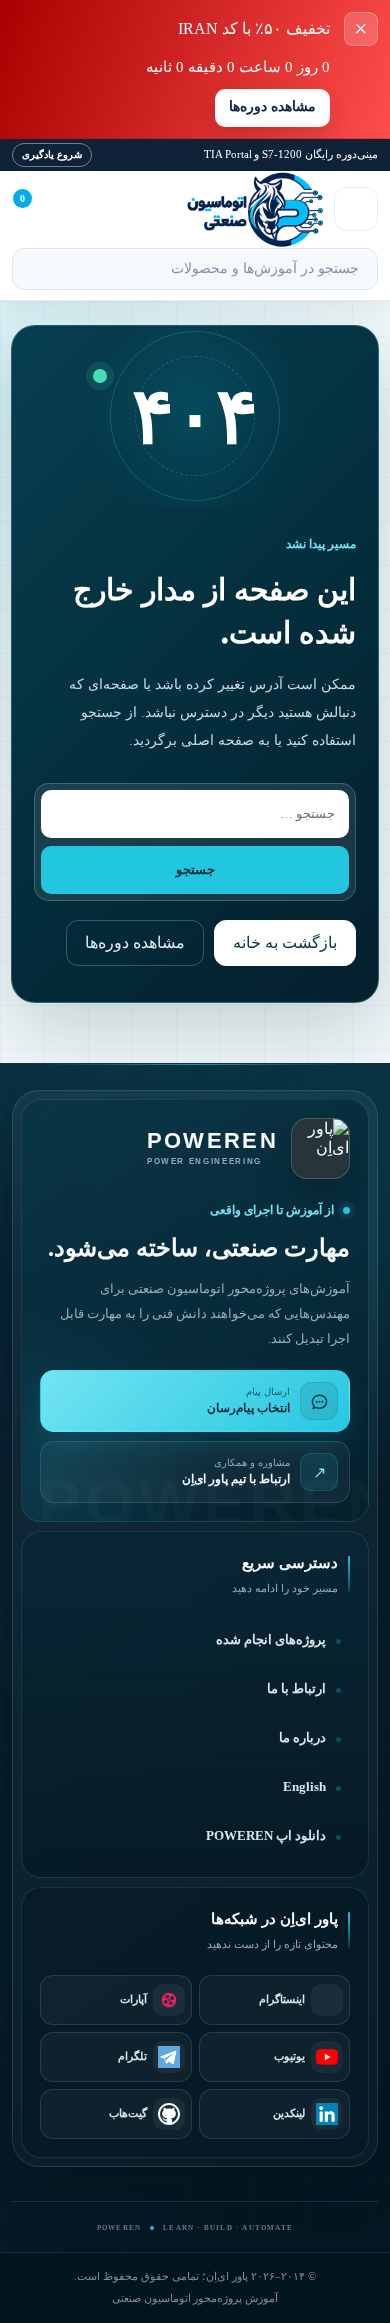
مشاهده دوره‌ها (272, 106)
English (304, 1787)
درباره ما (302, 1738)
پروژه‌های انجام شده (271, 1640)
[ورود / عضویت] (80, 209)
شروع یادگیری (52, 154)
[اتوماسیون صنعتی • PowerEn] (218, 209)
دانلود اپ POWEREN (266, 1836)
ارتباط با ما (296, 1689)
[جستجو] (36, 271)
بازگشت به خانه (285, 942)
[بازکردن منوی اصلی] (356, 209)
